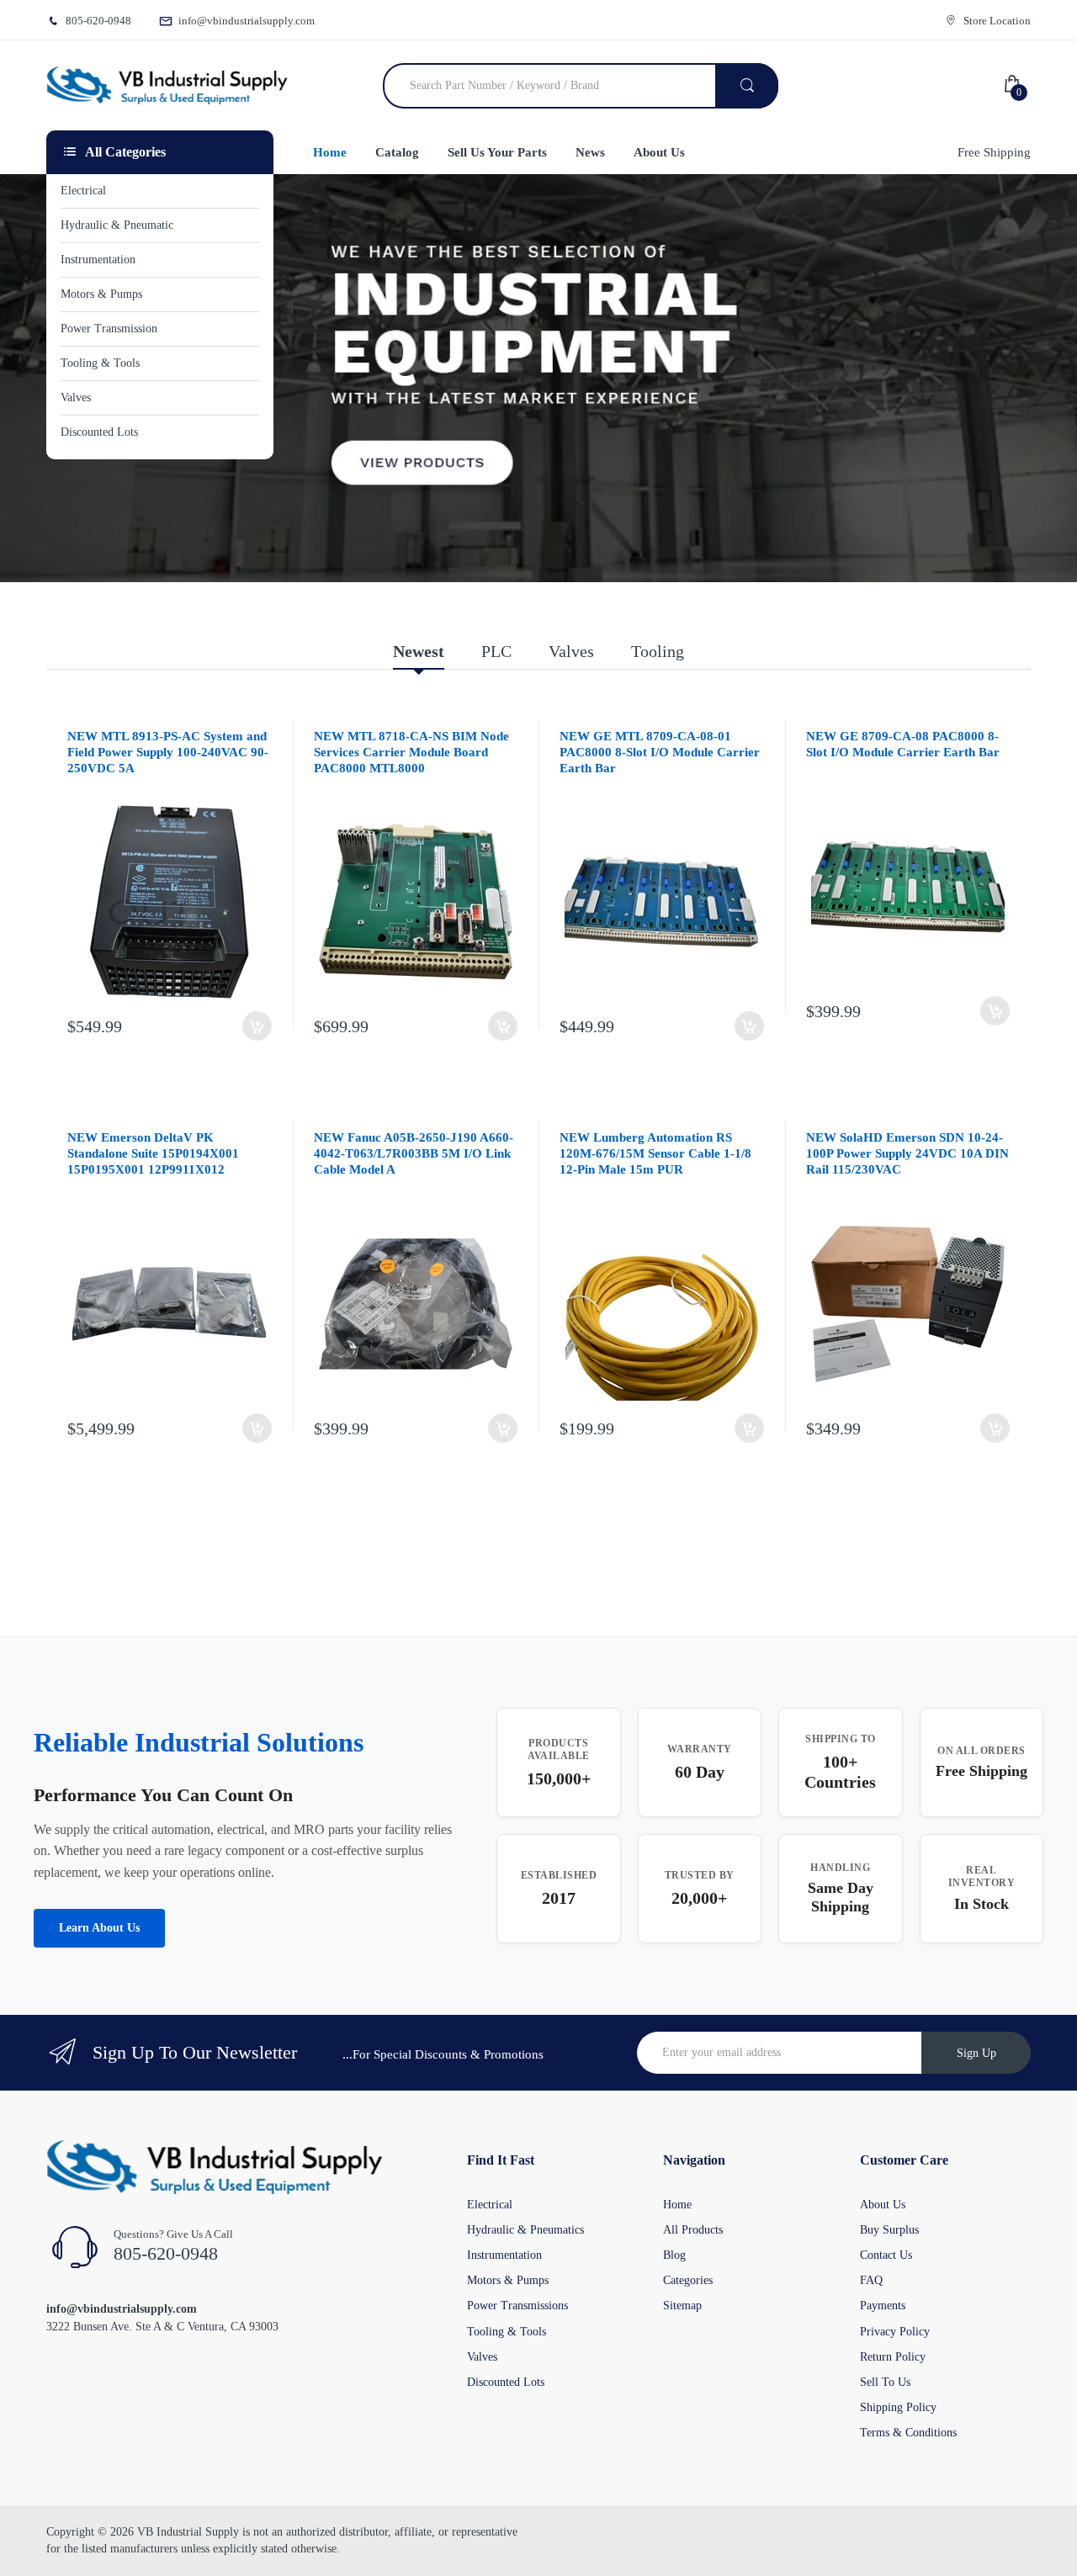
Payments (883, 2306)
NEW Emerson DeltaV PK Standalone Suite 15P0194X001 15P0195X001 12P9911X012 (153, 1153)
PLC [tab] (496, 651)
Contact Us (886, 2255)
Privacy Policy (895, 2332)
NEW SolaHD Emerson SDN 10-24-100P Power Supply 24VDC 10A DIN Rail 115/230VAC (907, 1153)
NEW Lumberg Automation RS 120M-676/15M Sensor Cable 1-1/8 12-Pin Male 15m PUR (655, 1153)
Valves (482, 2357)
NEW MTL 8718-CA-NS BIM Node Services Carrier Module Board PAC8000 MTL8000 (411, 752)
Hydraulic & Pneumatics (525, 2230)
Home (677, 2205)
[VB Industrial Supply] (167, 86)
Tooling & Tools (507, 2332)
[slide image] (538, 378)
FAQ (871, 2280)
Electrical (490, 2205)
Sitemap (682, 2306)
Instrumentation (504, 2255)
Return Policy (893, 2357)
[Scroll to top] (18, 2550)
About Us (883, 2205)
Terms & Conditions (908, 2433)
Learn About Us (99, 1928)
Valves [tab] (571, 651)
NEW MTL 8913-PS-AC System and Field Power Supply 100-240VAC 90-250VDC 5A (168, 752)
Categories (688, 2280)
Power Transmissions (517, 2306)
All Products (693, 2230)
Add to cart (257, 1026)
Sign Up (976, 2053)
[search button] (747, 86)
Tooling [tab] (658, 651)
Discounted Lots (506, 2382)
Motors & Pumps (508, 2280)
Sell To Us (885, 2382)
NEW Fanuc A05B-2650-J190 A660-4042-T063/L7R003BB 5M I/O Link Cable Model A (414, 1153)
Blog (674, 2255)
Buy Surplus (889, 2230)
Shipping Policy (898, 2407)
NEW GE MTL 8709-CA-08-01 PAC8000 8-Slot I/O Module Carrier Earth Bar (660, 752)
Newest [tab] (419, 651)
